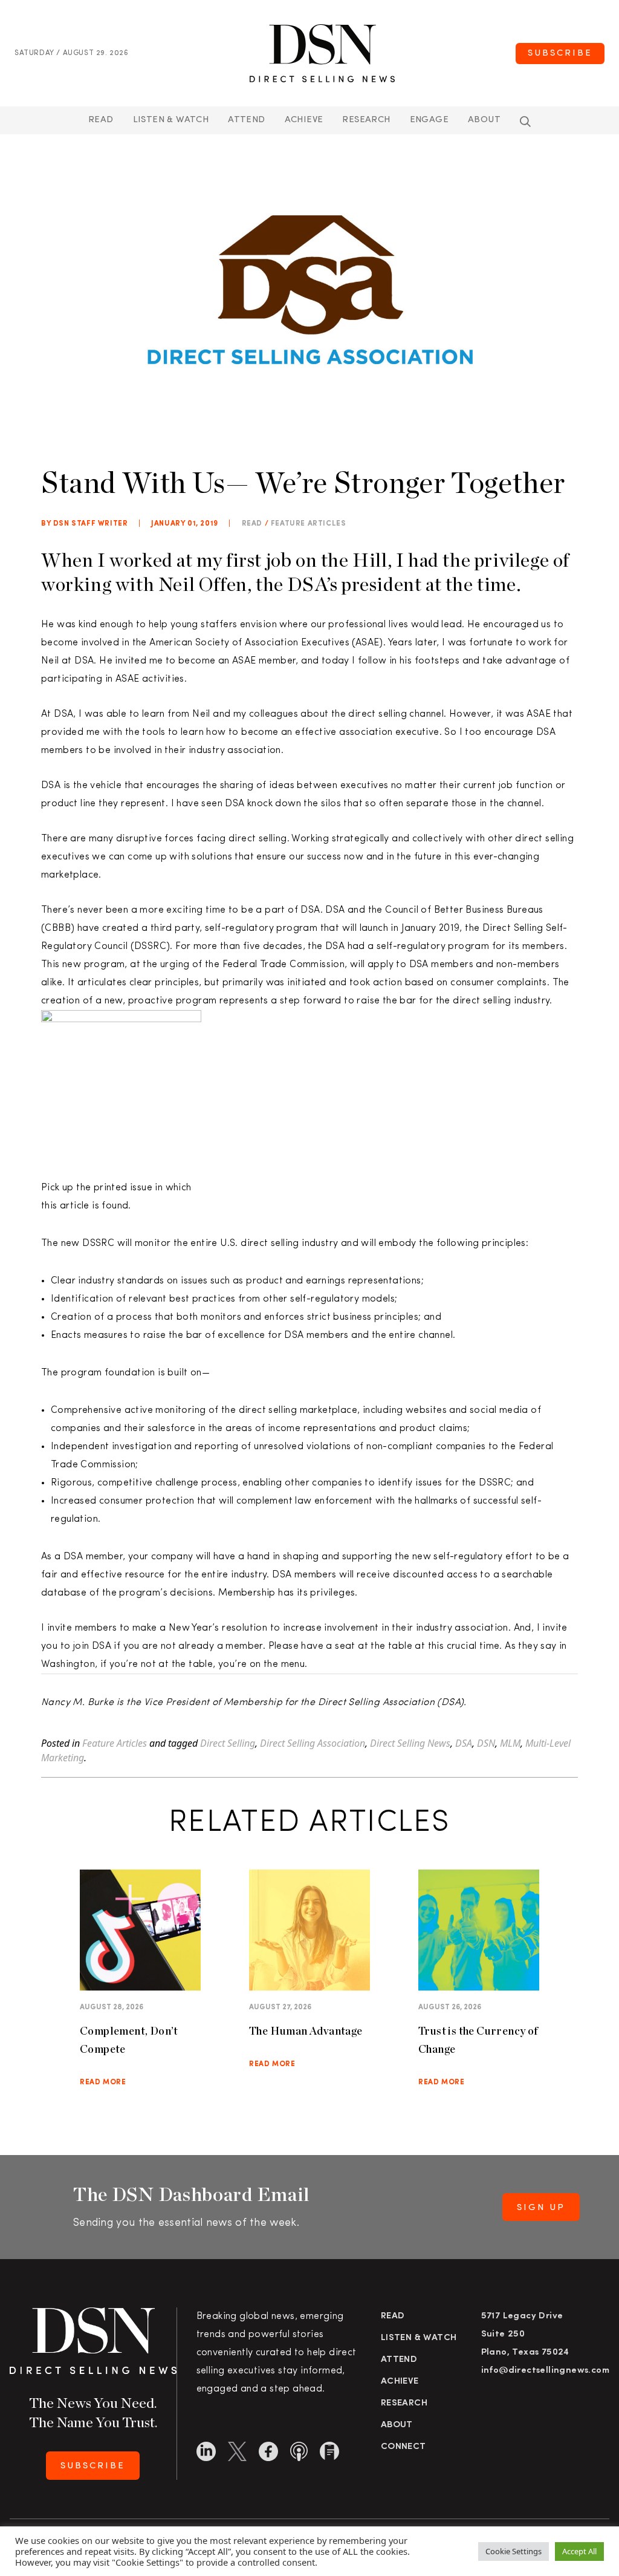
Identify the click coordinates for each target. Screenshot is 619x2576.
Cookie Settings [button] (514, 2551)
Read (101, 120)
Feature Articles (309, 524)
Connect (403, 2447)
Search (525, 122)
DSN (486, 1743)
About (484, 120)
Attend (399, 2360)
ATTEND (246, 120)
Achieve (304, 120)
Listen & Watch (171, 120)
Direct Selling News (410, 1743)
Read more (103, 2082)
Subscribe (560, 54)
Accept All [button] (579, 2551)
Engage (429, 120)
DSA (464, 1743)
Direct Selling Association (313, 1743)
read (252, 524)
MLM (510, 1743)
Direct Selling (228, 1743)
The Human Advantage (306, 2031)
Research (366, 120)
